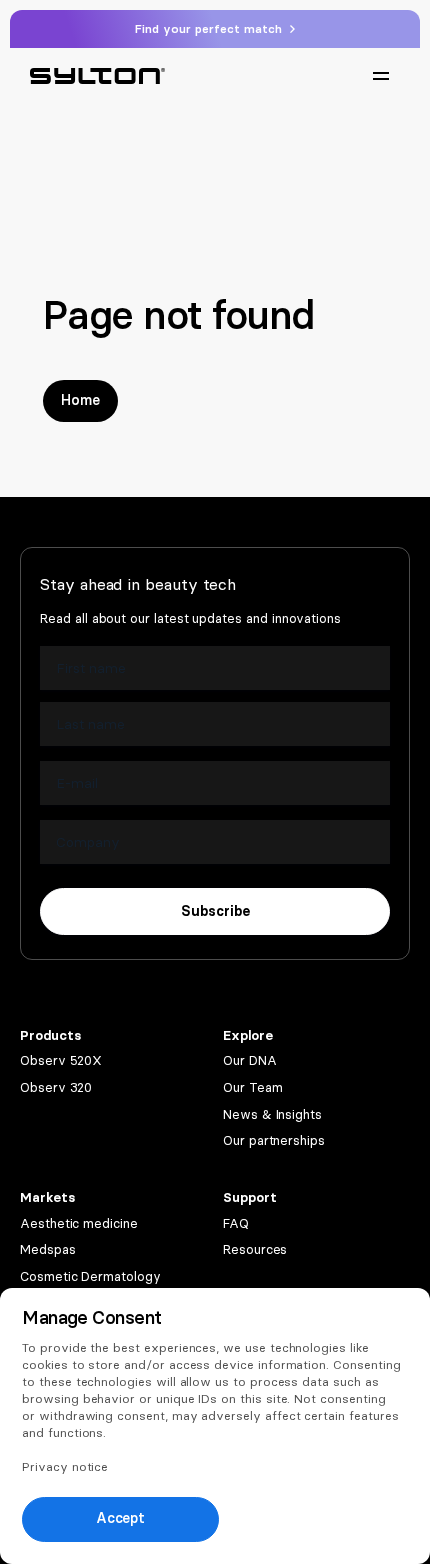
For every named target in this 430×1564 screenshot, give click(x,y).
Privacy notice (65, 1467)
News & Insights (272, 1114)
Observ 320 (56, 1087)
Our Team (252, 1087)
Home (80, 400)
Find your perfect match (210, 29)
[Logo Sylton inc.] (97, 76)
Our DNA (250, 1060)
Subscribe (215, 911)
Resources (255, 1249)
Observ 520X (61, 1060)
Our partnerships (274, 1140)
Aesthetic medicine (79, 1223)
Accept (121, 1518)
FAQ (236, 1223)
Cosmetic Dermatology (90, 1276)
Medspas (48, 1249)
